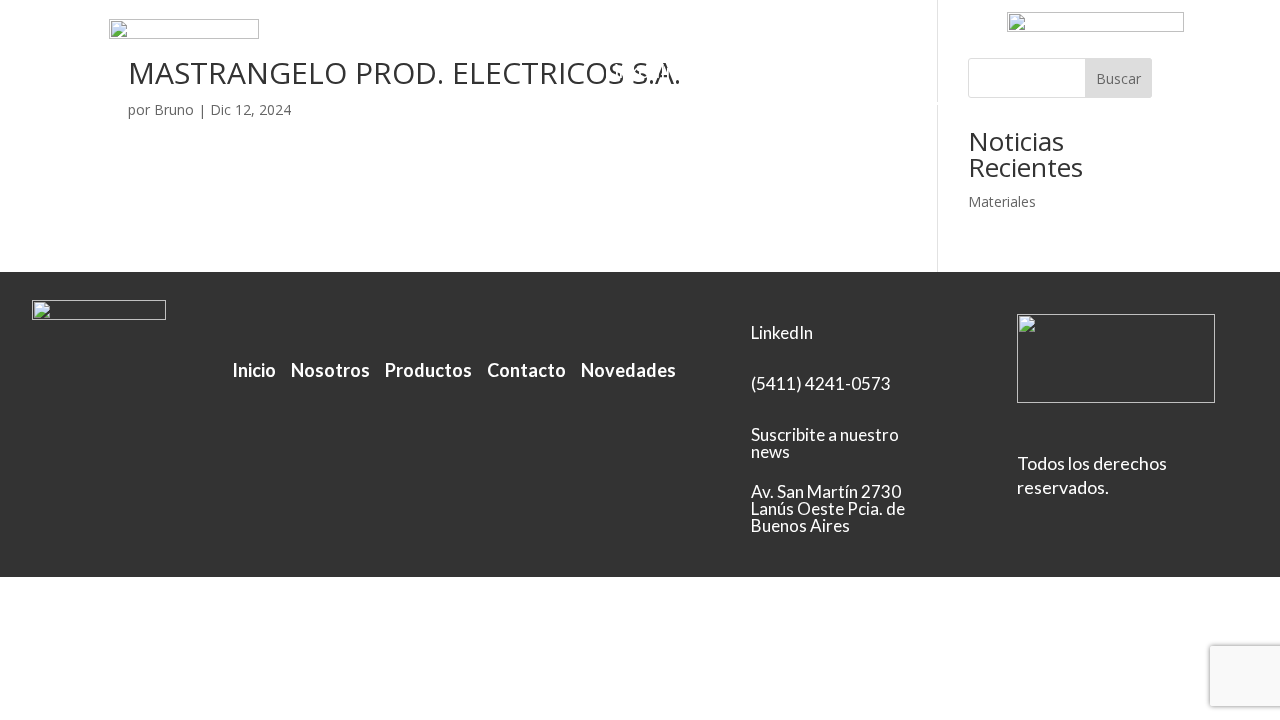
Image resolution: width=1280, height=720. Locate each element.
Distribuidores (729, 43)
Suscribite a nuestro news (825, 443)
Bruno (174, 109)
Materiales (1002, 201)
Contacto (853, 43)
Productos (602, 43)
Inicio (410, 43)
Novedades (628, 370)
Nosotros (495, 43)
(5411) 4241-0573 (821, 383)
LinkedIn (640, 73)
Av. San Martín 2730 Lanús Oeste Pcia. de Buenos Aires (828, 508)
